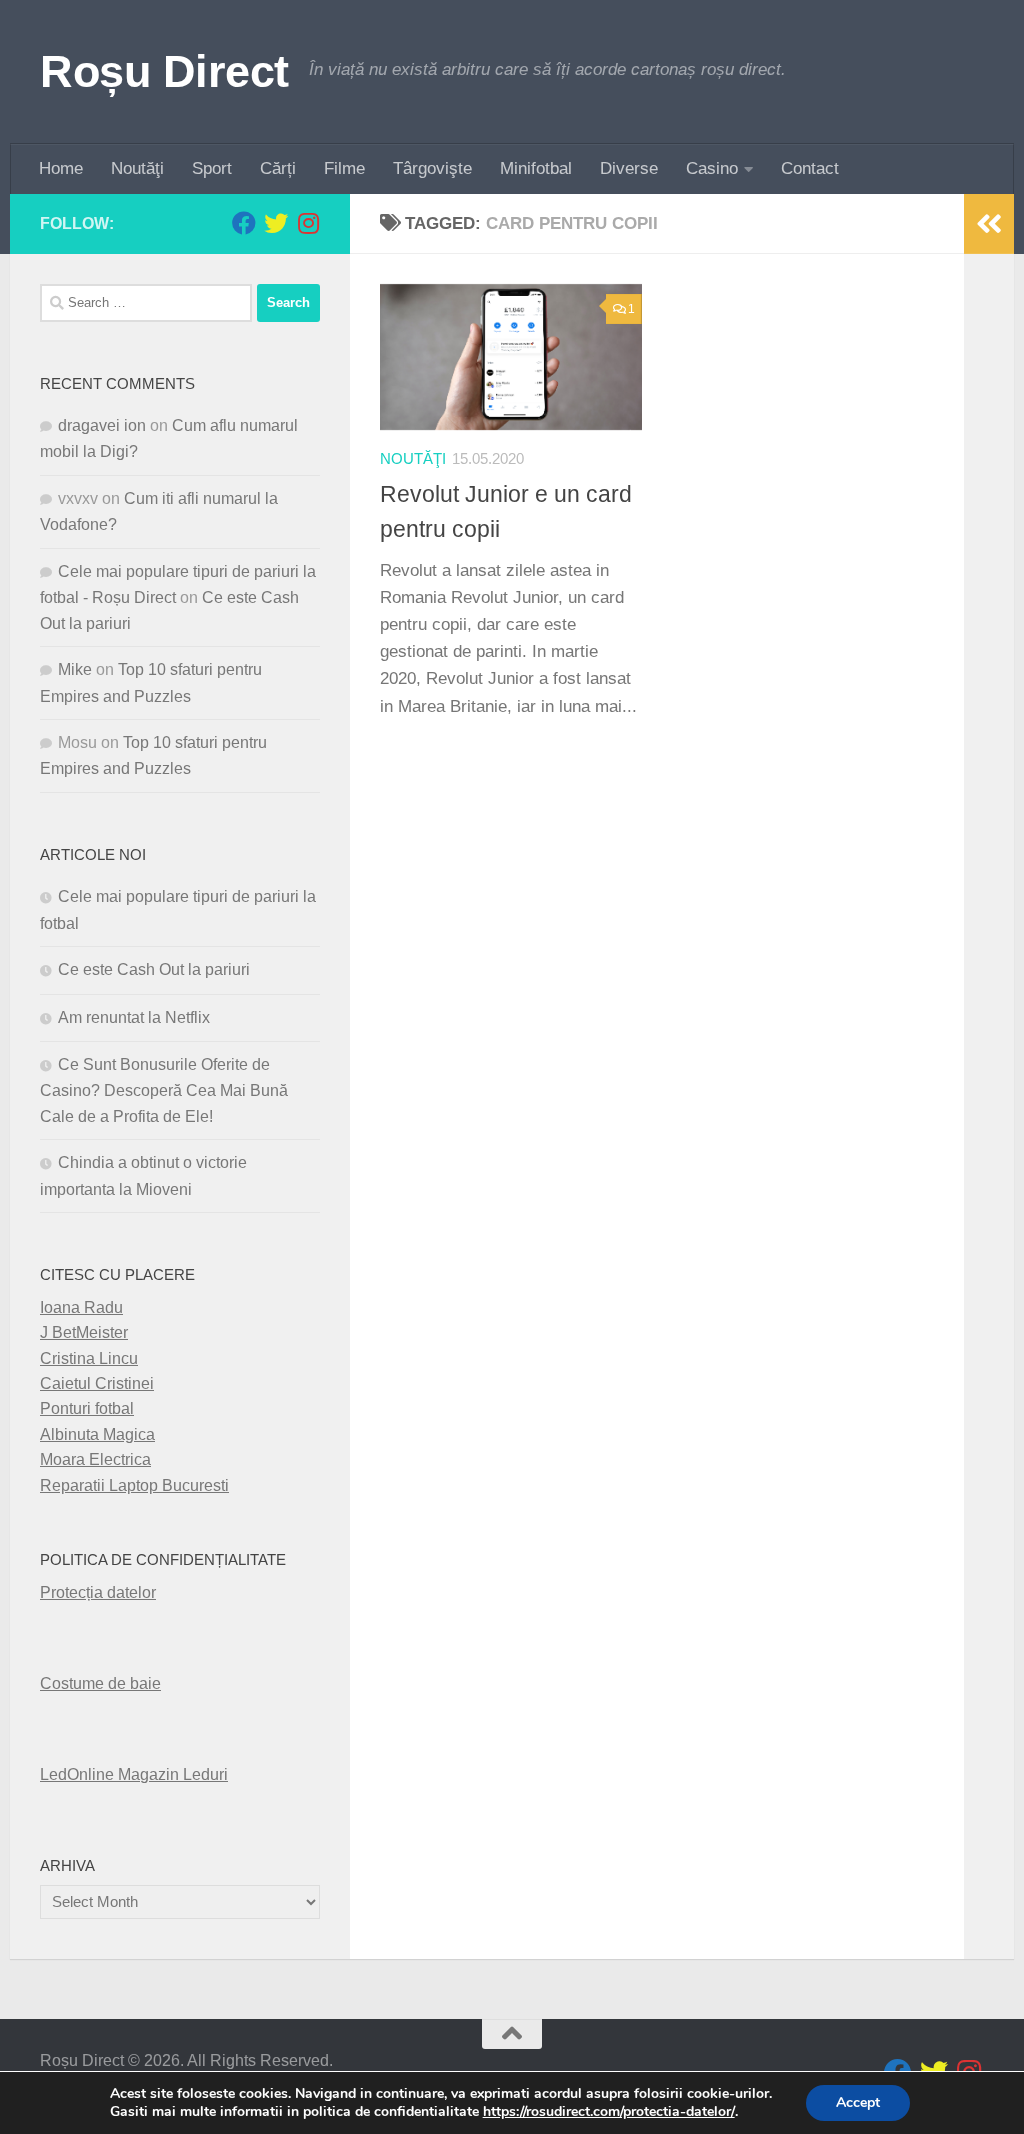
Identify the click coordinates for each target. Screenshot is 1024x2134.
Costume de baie (100, 1683)
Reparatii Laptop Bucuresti (134, 1485)
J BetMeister (84, 1332)
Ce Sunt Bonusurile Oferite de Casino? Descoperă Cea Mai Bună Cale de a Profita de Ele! (164, 1090)
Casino (712, 168)
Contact (810, 168)
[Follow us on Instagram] (308, 223)
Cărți (278, 168)
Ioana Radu (81, 1307)
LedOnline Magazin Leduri (134, 1774)
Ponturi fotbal (87, 1408)
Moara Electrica (95, 1459)
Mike (75, 669)
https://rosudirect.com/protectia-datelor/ (609, 2112)
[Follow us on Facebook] (244, 223)
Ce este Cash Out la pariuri (154, 969)
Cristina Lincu (89, 1358)
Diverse (629, 168)
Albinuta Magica (97, 1434)
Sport (212, 168)
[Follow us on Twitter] (276, 223)
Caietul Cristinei (97, 1383)
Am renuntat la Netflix (134, 1017)
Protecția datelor (98, 1592)
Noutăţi (137, 168)
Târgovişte (432, 168)
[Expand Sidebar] (989, 224)
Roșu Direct (164, 71)
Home (61, 168)
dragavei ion (102, 425)
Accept (858, 2102)
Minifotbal (536, 168)
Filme (344, 168)
